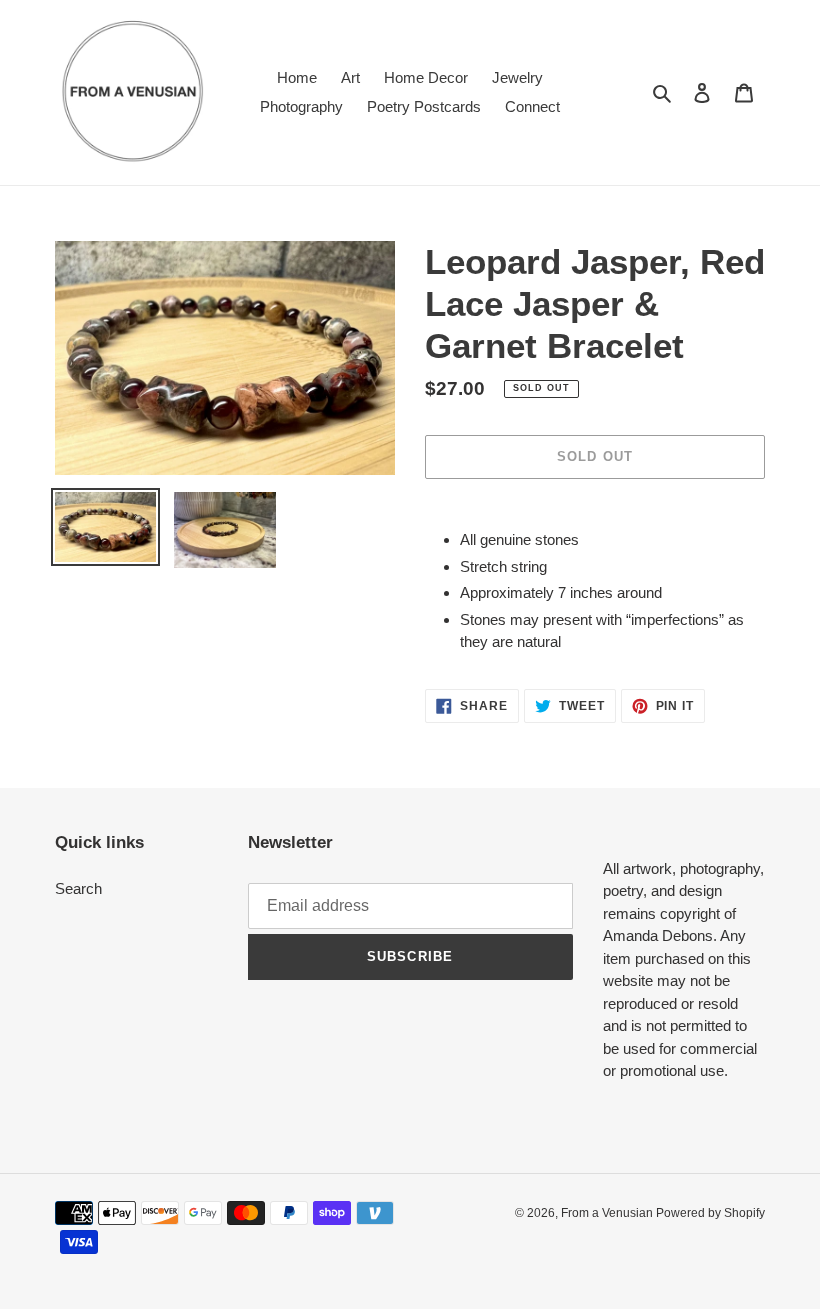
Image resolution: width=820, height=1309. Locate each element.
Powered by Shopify (710, 1213)
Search (78, 888)
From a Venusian (608, 1213)
